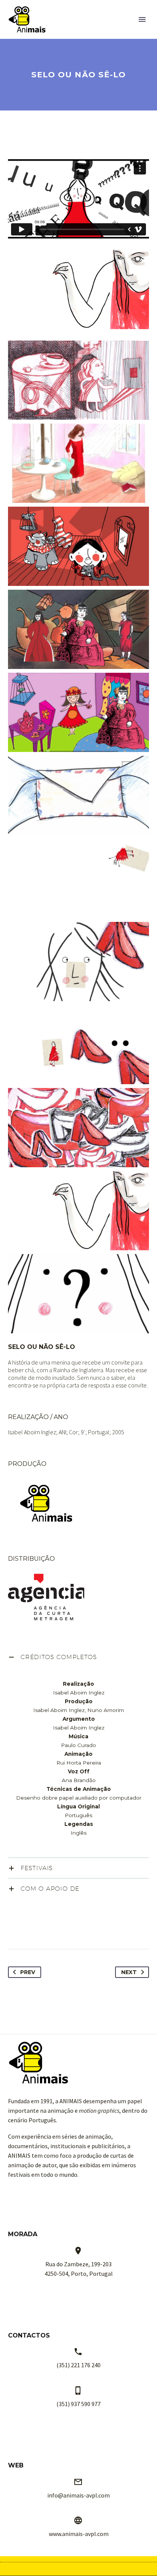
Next (129, 1972)
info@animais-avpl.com (78, 2495)
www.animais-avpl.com (79, 2534)
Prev (28, 1972)
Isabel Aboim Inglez (32, 1432)
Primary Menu (142, 19)
